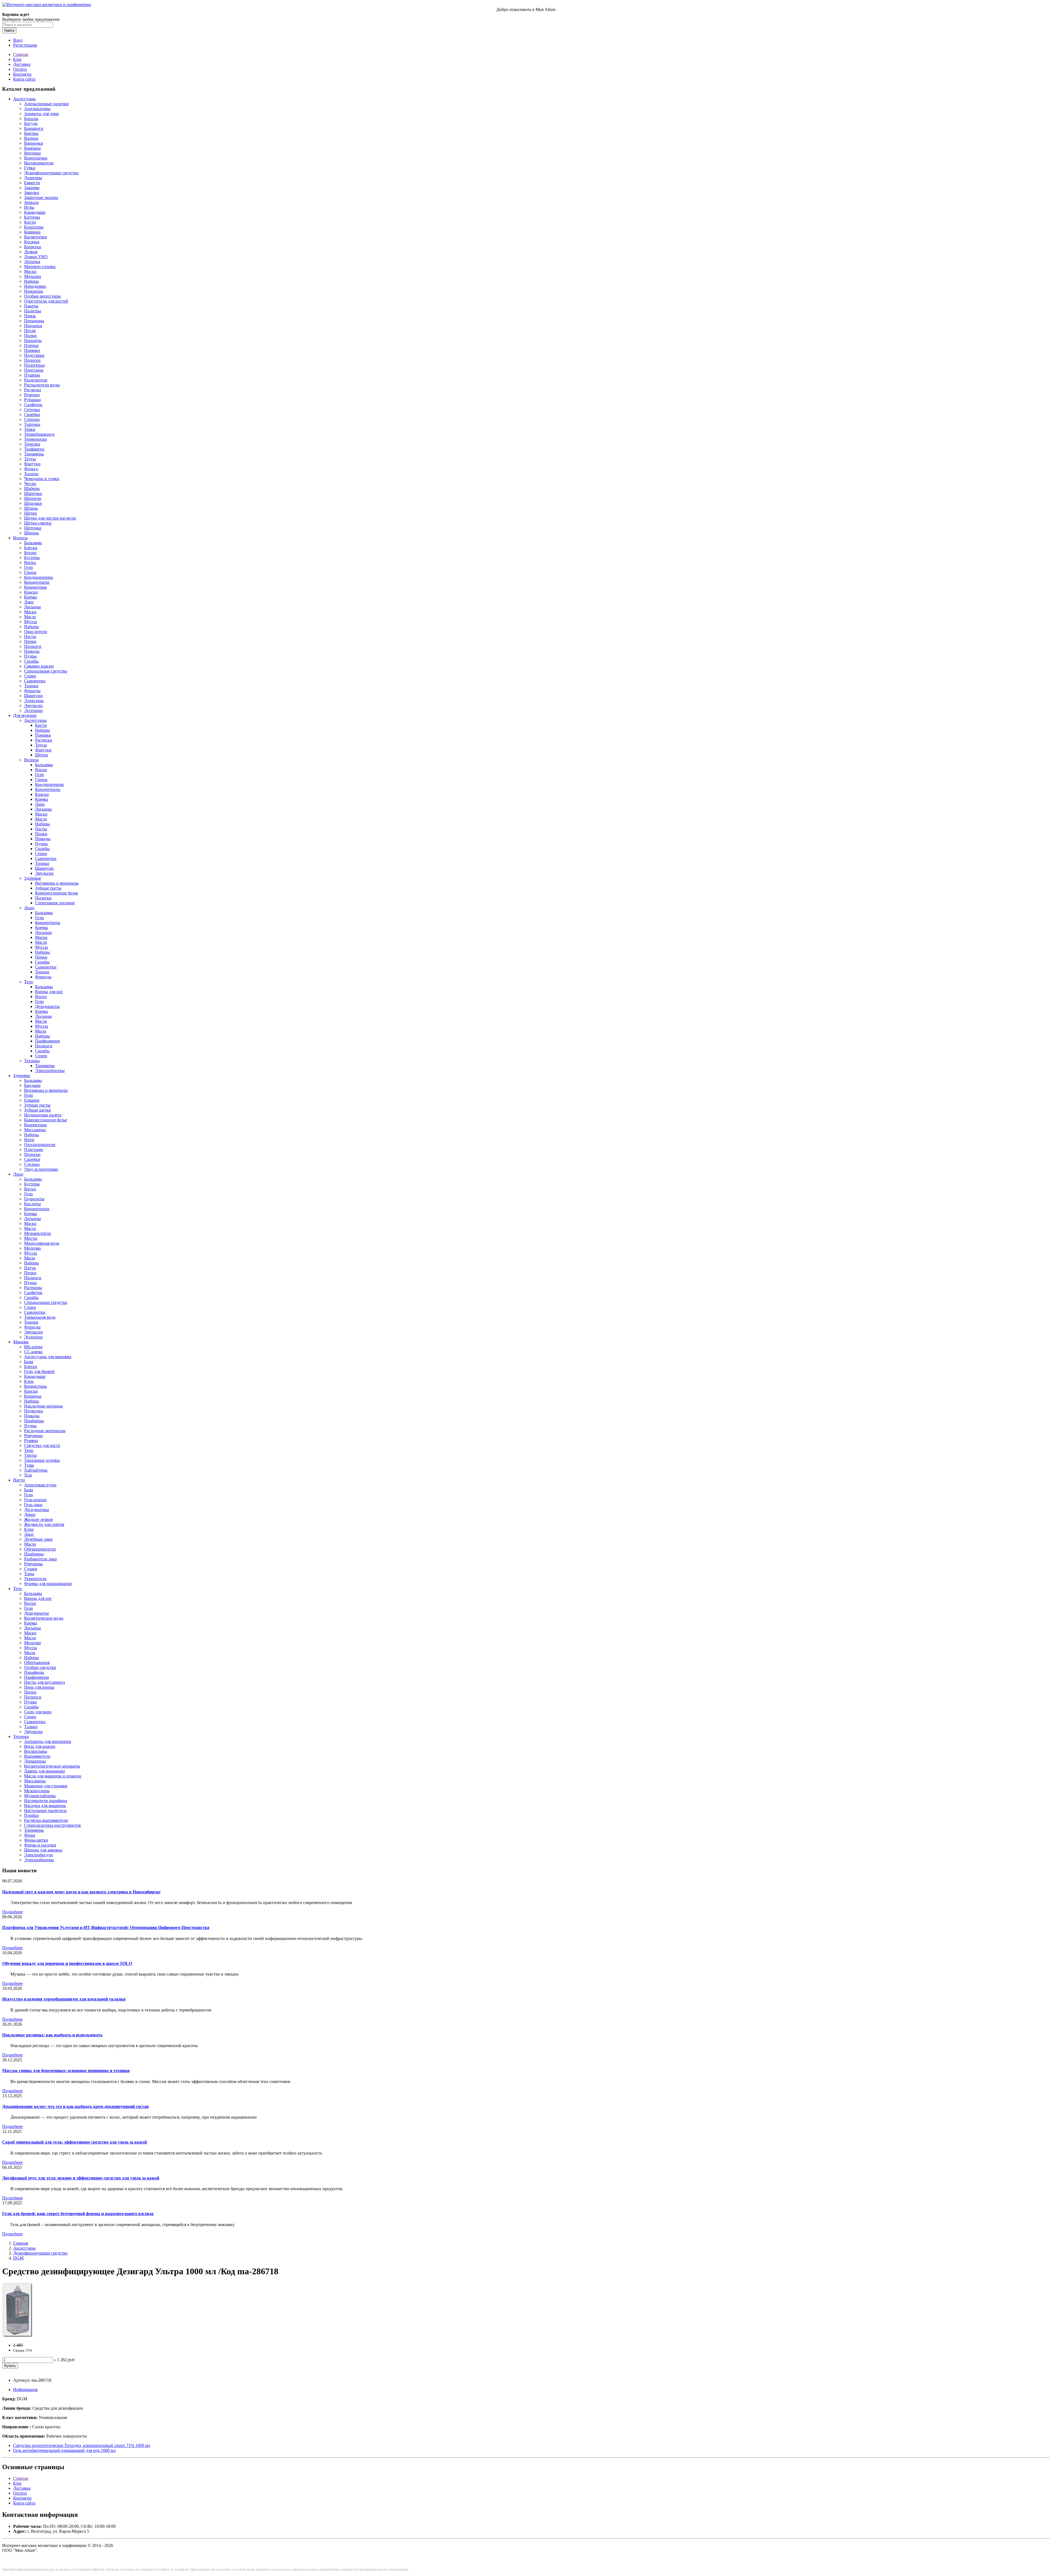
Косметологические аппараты (52, 1766)
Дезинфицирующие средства (51, 173)
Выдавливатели (39, 163)
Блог (18, 59)
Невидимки (35, 286)
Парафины (34, 1672)
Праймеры (34, 1421)
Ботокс (31, 553)
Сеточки (32, 410)
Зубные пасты (48, 888)
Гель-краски (35, 1500)
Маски (30, 271)
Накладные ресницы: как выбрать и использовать (52, 2035)
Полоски (32, 360)
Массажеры (35, 1130)
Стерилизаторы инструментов (52, 1825)
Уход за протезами (41, 1169)
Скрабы (31, 661)
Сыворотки (35, 681)
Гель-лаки (33, 1505)
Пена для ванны (39, 1687)
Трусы (30, 459)
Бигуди (31, 123)
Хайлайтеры (36, 1470)
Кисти (30, 222)
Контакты (22, 74)
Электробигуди (38, 1855)
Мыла (41, 1031)
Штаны (31, 508)
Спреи (30, 676)
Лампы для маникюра (45, 1771)
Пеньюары (34, 321)
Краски (31, 592)
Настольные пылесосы (45, 1810)
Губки (30, 168)
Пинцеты (33, 340)
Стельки (32, 1164)
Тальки (31, 1727)
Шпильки (33, 503)
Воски (30, 562)
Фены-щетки (36, 1840)
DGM (18, 2258)
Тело (28, 982)
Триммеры (34, 454)
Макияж (21, 1342)
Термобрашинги (39, 434)
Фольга (31, 469)
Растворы (33, 1288)
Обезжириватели (40, 1549)
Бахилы (31, 119)
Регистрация (25, 45)
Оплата (20, 69)
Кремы (31, 597)
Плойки (32, 1815)
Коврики (32, 232)
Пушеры (32, 375)
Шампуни (33, 696)
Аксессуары (24, 99)
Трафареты (34, 449)
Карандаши (35, 212)
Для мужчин (25, 715)
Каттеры (32, 217)
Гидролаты (34, 1199)
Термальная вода (40, 1317)
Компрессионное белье (57, 893)
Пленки (31, 345)
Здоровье (33, 878)
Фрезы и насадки (40, 1845)
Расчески (33, 390)
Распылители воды (42, 385)
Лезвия (31, 252)
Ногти (19, 1480)
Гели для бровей (39, 1371)
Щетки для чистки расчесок (50, 518)
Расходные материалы (45, 1431)
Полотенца (34, 365)
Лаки (29, 602)
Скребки (32, 414)
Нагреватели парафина (46, 1801)
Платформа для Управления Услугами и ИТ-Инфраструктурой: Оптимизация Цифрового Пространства (106, 1927)
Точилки (32, 444)
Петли (30, 331)
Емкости (32, 183)
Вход (18, 40)
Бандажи (32, 1085)
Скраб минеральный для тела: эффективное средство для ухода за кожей (75, 2142)
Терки (30, 429)
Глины (30, 572)
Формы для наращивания (48, 1584)
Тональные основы (42, 1460)
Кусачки (32, 242)
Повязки (32, 350)
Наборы (32, 281)
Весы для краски (40, 1746)
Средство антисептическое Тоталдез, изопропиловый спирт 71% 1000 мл (82, 2445)
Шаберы (32, 488)
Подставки (34, 355)
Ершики (32, 1100)
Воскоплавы (36, 1751)
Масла (30, 617)
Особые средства (40, 1667)
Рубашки (32, 400)
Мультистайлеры (40, 1796)
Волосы (20, 538)
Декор (30, 1514)
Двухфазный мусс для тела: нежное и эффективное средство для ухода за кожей (81, 2178)
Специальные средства (46, 671)
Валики (31, 138)
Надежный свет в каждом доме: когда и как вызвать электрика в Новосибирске (81, 1892)
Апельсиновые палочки (46, 104)
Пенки (30, 641)
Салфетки (33, 405)
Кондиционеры (38, 577)
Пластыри (34, 1149)
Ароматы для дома (42, 114)
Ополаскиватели (40, 1145)
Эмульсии (33, 706)
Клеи (29, 1381)
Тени (29, 1450)
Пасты (30, 636)
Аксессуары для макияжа (48, 1357)
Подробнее (12, 1912)
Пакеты (31, 306)
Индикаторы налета (43, 1115)
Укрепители (35, 1579)
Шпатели (33, 498)
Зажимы (32, 188)
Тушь (29, 1465)
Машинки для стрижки (46, 1786)
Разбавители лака (40, 1559)
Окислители (36, 632)
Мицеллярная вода (42, 1243)
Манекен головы (40, 267)
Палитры (33, 311)
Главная (21, 54)
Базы (29, 1362)
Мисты (31, 1238)
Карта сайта (24, 79)
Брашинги (34, 128)
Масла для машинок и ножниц (53, 1776)
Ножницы (34, 291)
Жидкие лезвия (38, 1519)
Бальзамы (33, 543)
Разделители (36, 380)
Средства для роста (42, 1445)
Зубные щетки (38, 1110)
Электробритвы (50, 1071)
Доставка (22, 64)
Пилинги (33, 646)
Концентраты (37, 582)
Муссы (31, 622)
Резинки (32, 395)
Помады (32, 651)
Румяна (31, 1441)
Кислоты (32, 1204)
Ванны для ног (49, 992)
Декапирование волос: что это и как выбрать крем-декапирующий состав (75, 2106)
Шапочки (33, 493)
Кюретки (33, 247)
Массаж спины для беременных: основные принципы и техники (66, 2071)
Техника (32, 1061)
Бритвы (31, 133)
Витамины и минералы (57, 883)
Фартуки (32, 464)
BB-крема (33, 1347)
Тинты (30, 1455)
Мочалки (33, 276)
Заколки (32, 193)
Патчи (30, 1268)
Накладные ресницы (43, 1406)
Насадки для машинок (45, 1806)
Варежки (32, 148)
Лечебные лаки (38, 1539)
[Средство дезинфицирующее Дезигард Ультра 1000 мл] (17, 2336)
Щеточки (33, 528)
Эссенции (33, 710)
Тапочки (32, 424)
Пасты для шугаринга (45, 1682)
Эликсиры (34, 701)
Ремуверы (33, 1436)
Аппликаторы (37, 109)
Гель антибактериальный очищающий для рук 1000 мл (64, 2450)
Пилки (30, 336)
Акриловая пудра (40, 1485)
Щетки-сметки (38, 523)
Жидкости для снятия (44, 1524)
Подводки (34, 1411)
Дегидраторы (37, 1510)
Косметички (35, 237)
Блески (31, 548)
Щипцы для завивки (43, 1850)
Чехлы (30, 484)
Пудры (30, 656)
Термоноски (35, 439)
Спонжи (32, 419)
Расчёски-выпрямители (46, 1820)
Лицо (29, 908)
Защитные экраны (41, 197)
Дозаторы (33, 178)
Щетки (31, 513)
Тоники (31, 686)
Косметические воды (44, 1618)
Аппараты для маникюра (48, 1741)
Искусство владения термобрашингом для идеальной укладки (64, 1999)
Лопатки (32, 262)
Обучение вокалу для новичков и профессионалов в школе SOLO (67, 1963)
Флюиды (32, 691)
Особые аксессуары (42, 296)
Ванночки (34, 143)
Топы (29, 1574)
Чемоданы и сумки (42, 479)
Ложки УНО (36, 257)
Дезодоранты (47, 1006)
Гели (28, 567)
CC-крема (33, 1352)
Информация (25, 2390)
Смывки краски (39, 666)
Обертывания (37, 1662)
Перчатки (33, 326)
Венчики (32, 153)
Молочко (32, 1248)
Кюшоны (33, 1396)
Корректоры (35, 587)
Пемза (30, 316)
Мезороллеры (37, 1791)
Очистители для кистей (46, 301)
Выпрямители (37, 1756)
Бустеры (32, 558)
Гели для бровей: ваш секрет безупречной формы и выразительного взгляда (78, 2214)
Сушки (31, 1569)
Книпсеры (34, 227)
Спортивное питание (55, 903)
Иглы (29, 207)
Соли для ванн (38, 1712)
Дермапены (35, 1761)
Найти (9, 31)
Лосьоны (32, 607)
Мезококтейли (38, 1233)
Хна (28, 1475)
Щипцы (32, 533)
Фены (30, 1835)
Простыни (34, 370)
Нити (29, 1140)
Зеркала (31, 202)
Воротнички (36, 158)
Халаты (31, 474)
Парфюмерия (47, 1041)
